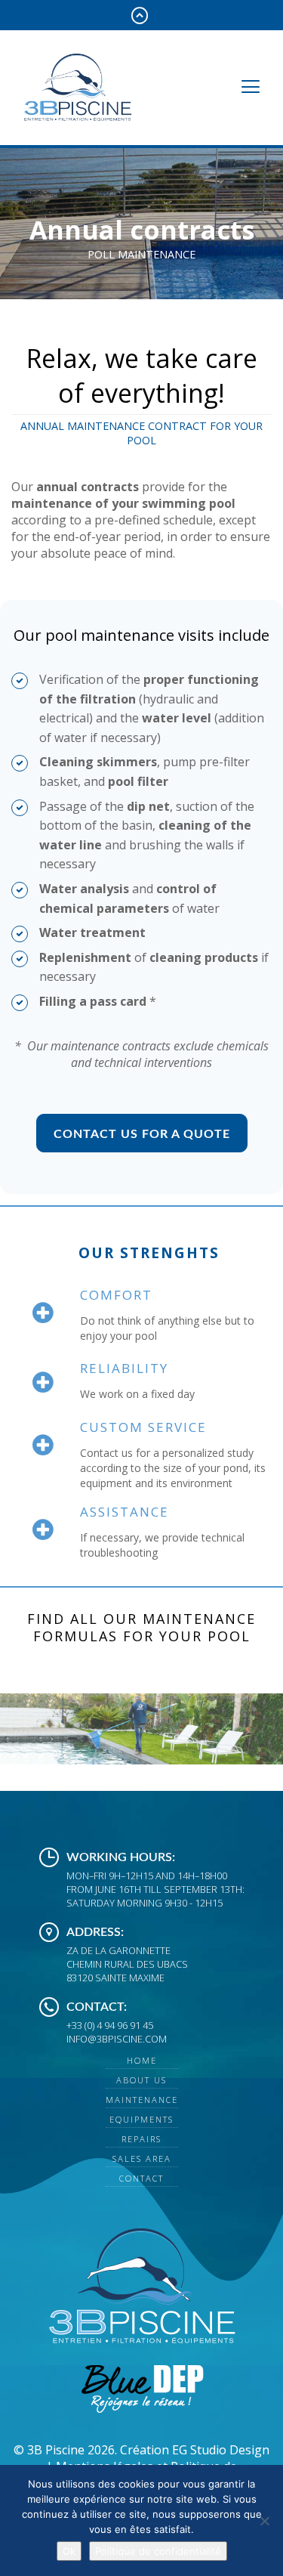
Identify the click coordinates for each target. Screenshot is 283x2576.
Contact (141, 2178)
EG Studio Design (221, 2450)
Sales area (142, 2159)
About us (141, 2080)
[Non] (264, 2521)
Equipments (141, 2119)
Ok (69, 2551)
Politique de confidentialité (158, 2551)
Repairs (141, 2139)
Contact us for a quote (142, 1134)
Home (142, 2060)
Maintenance (142, 2100)
